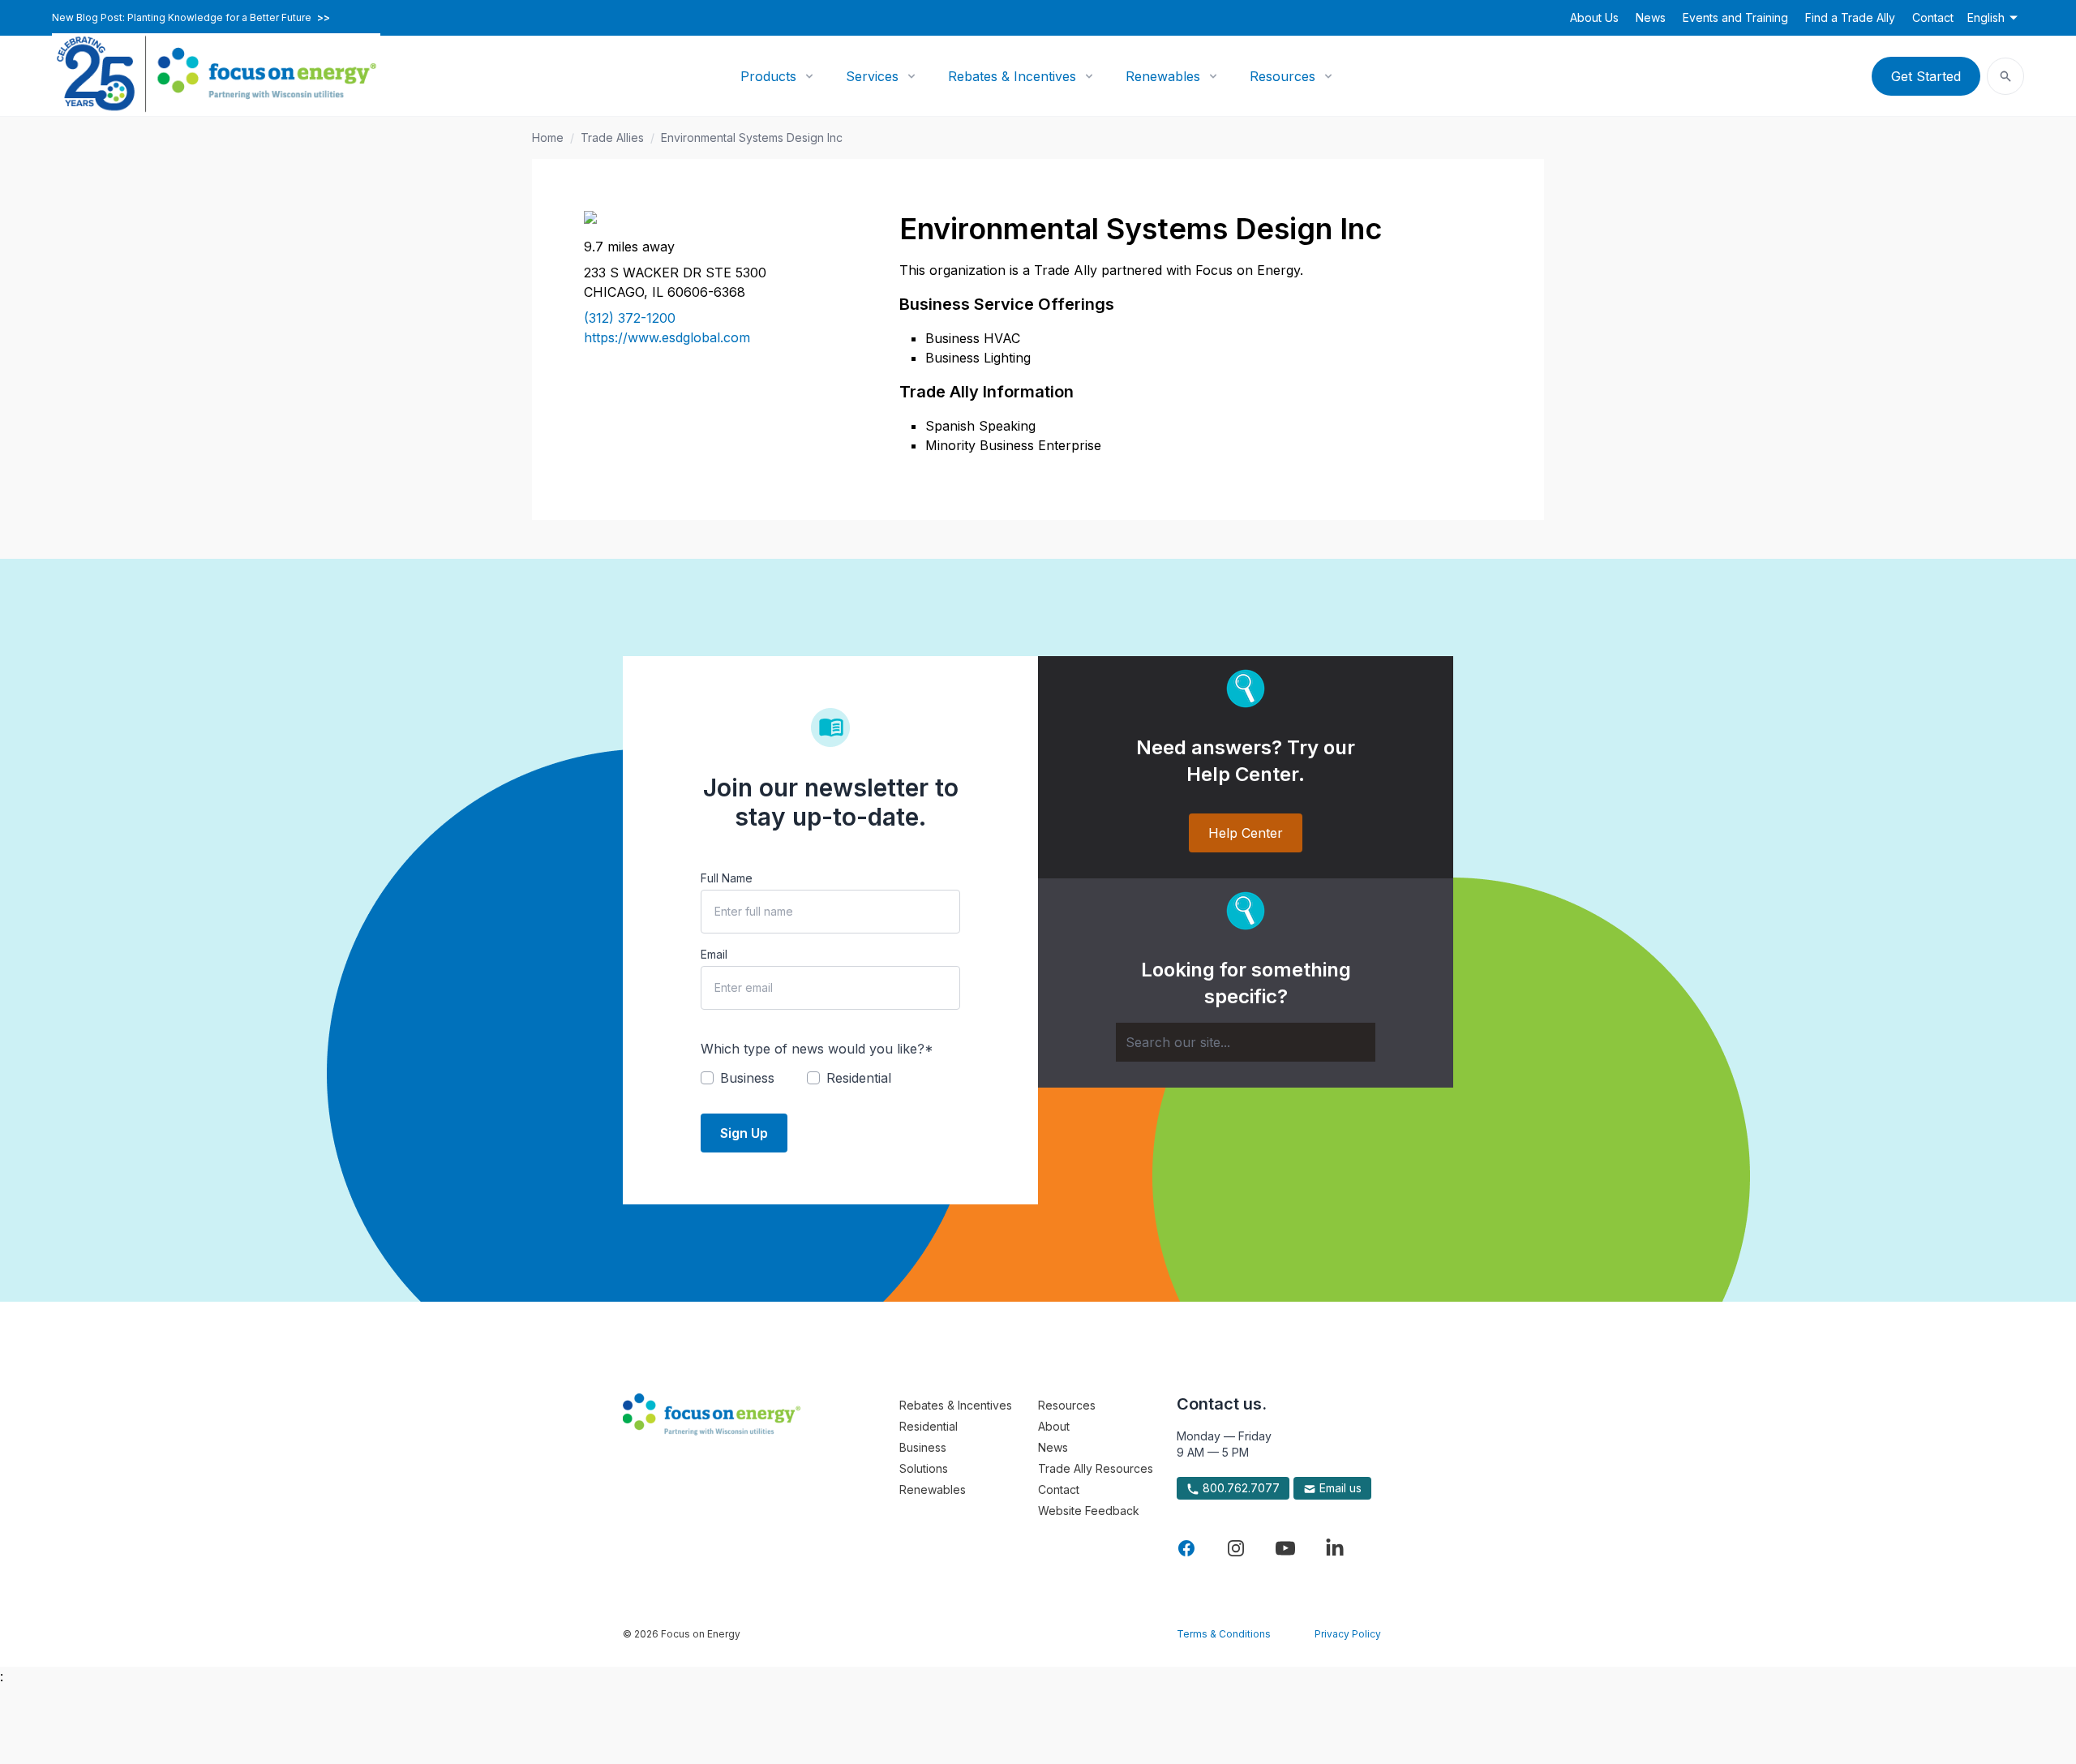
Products (768, 76)
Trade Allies (612, 137)
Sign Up (744, 1133)
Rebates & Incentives (1012, 76)
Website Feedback (1089, 1511)
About (1054, 1426)
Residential (929, 1426)
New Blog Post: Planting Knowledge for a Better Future (191, 18)
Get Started (1926, 76)
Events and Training (1735, 17)
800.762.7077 (1240, 1488)
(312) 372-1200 (630, 318)
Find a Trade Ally (1850, 17)
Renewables (1163, 76)
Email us (1339, 1488)
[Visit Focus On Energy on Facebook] (1186, 1548)
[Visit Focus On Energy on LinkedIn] (1335, 1548)
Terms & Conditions (1224, 1634)
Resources (1282, 76)
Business (923, 1447)
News (1651, 17)
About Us (1594, 17)
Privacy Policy (1348, 1634)
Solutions (924, 1468)
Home (548, 137)
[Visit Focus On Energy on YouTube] (1285, 1548)
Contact (1933, 17)
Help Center (1246, 833)
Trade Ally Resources (1096, 1468)
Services (872, 76)
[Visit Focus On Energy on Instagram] (1236, 1548)
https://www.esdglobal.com (667, 337)
